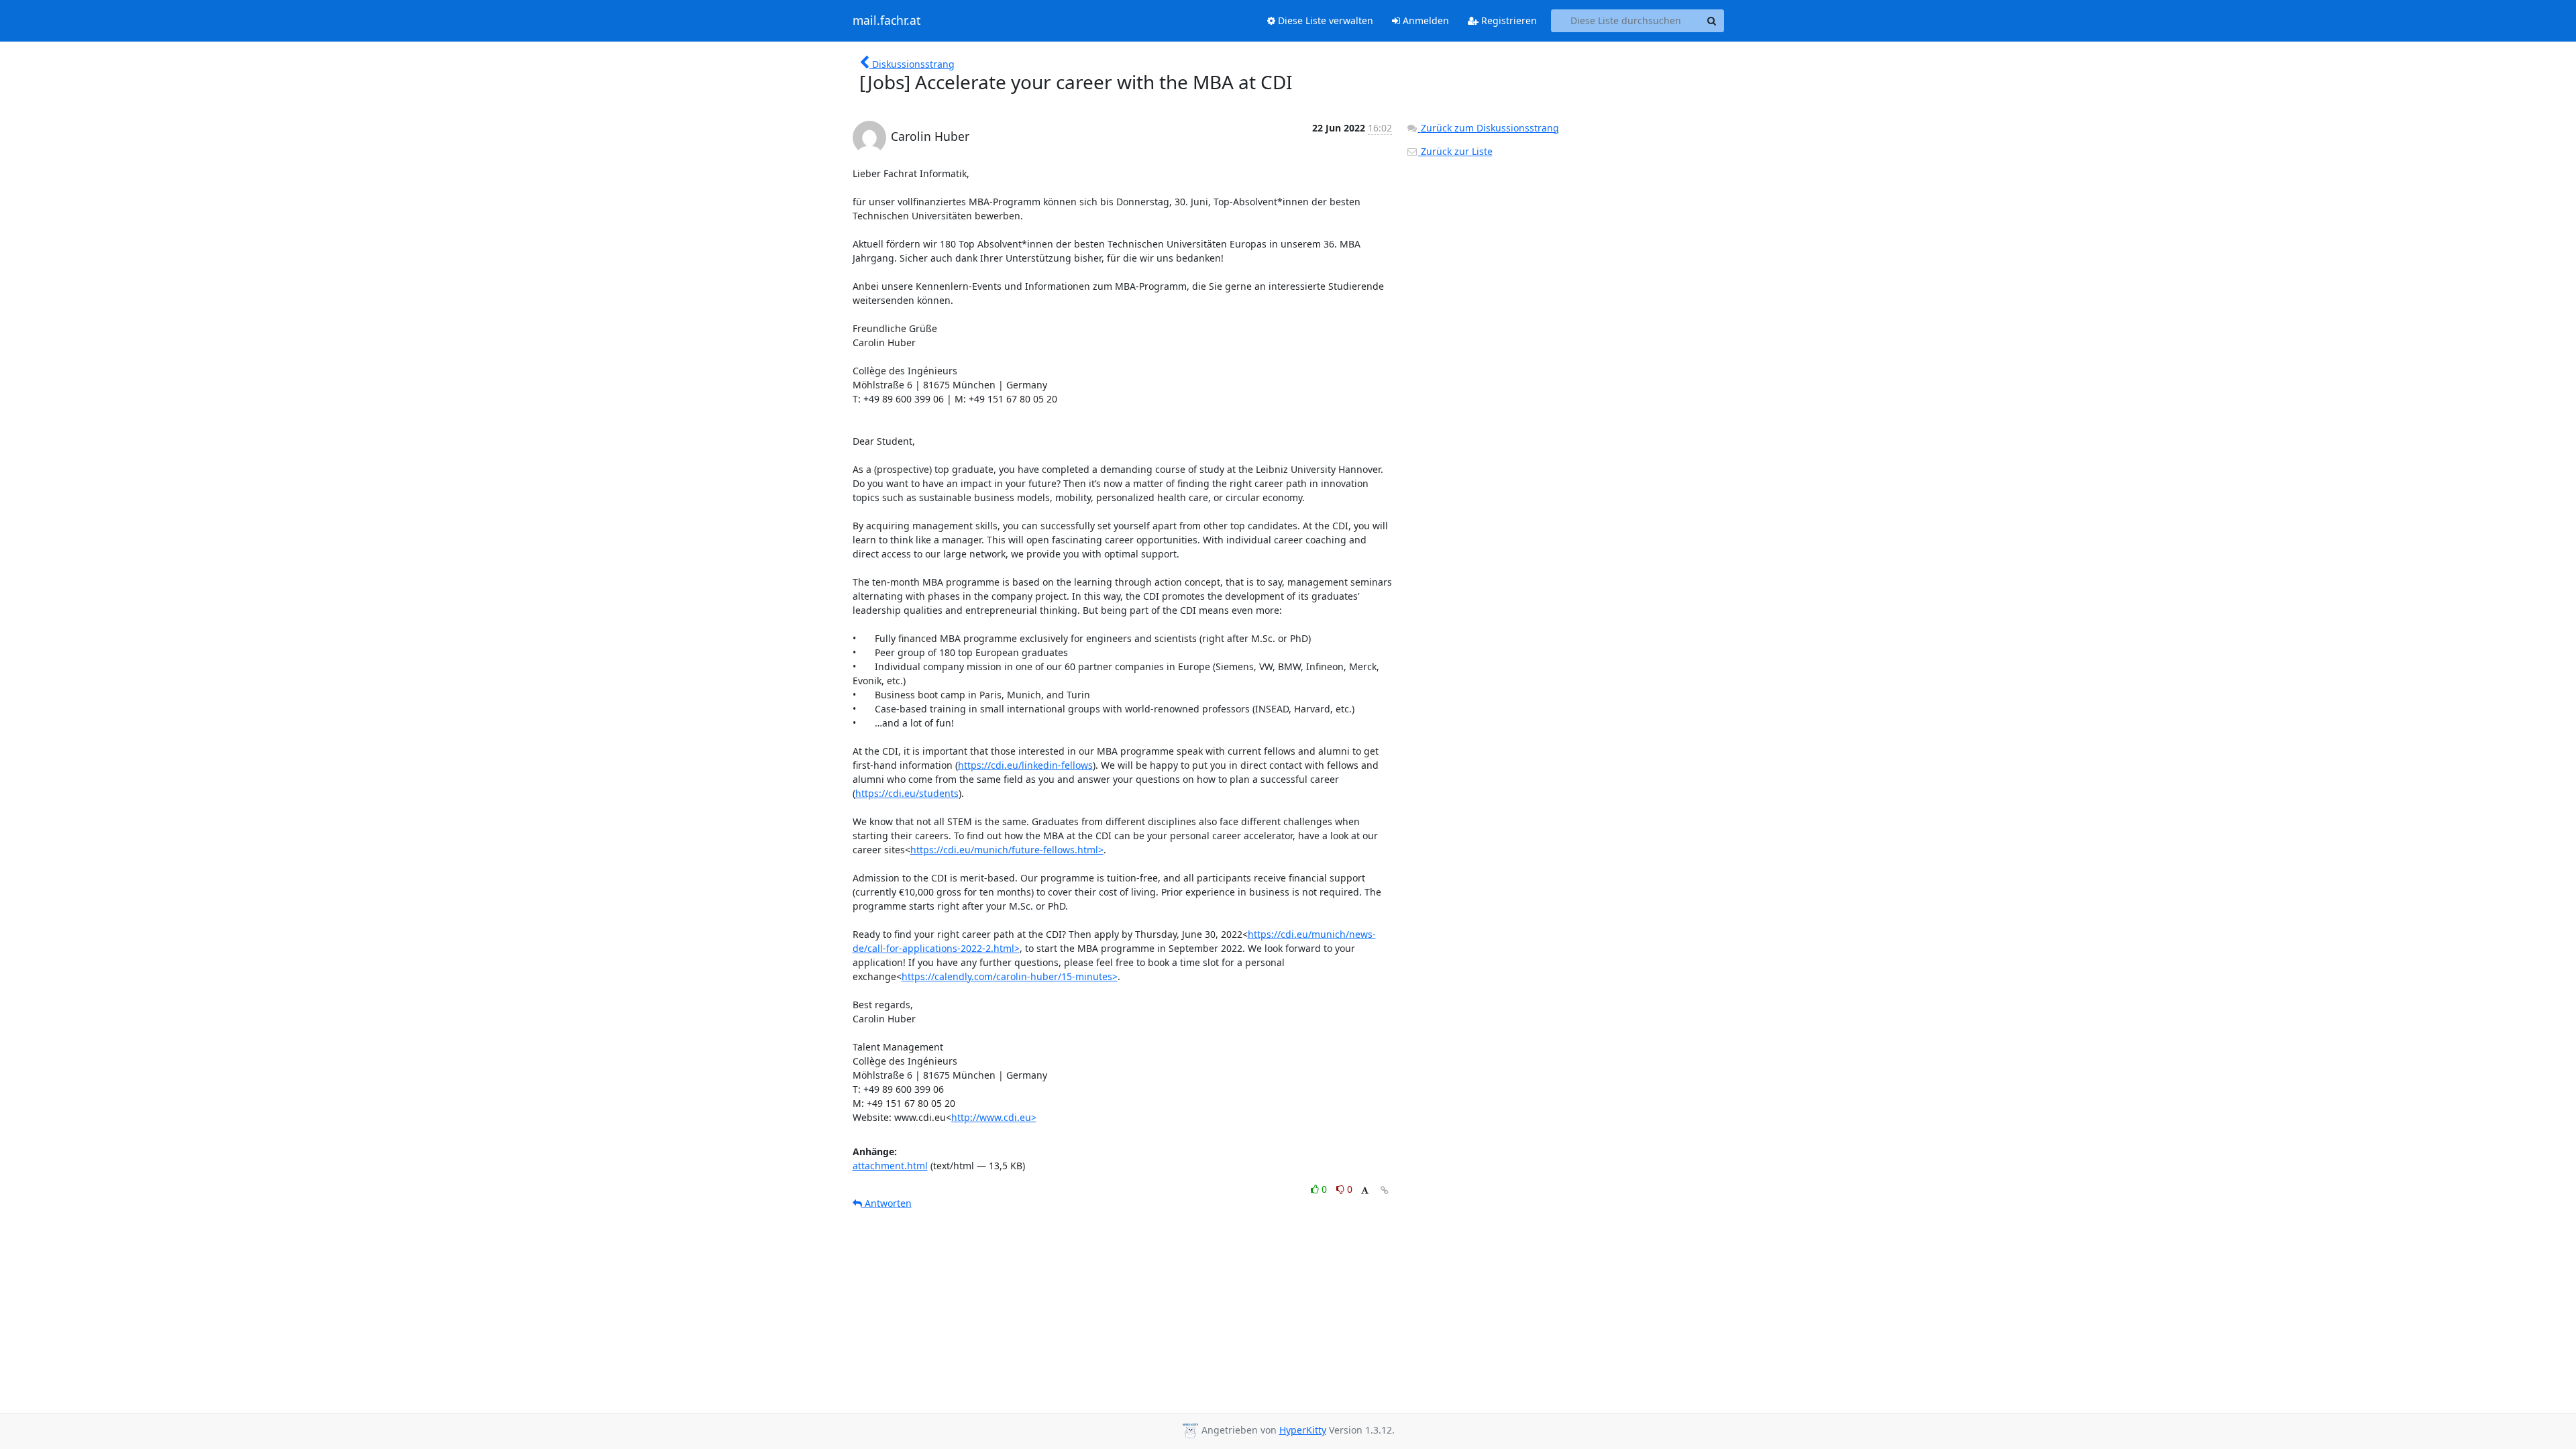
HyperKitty (1303, 1430)
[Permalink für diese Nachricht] (1385, 1190)
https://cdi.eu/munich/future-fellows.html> (1007, 850)
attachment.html (890, 1166)
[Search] (1712, 21)
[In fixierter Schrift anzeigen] (1365, 1191)
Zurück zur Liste (1455, 151)
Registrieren (1508, 20)
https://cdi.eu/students (907, 793)
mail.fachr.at (887, 21)
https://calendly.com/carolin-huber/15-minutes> (1010, 976)
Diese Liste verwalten (1324, 20)
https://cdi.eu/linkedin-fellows (1025, 765)
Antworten (887, 1203)
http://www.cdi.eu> (994, 1117)
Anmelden (1425, 20)
